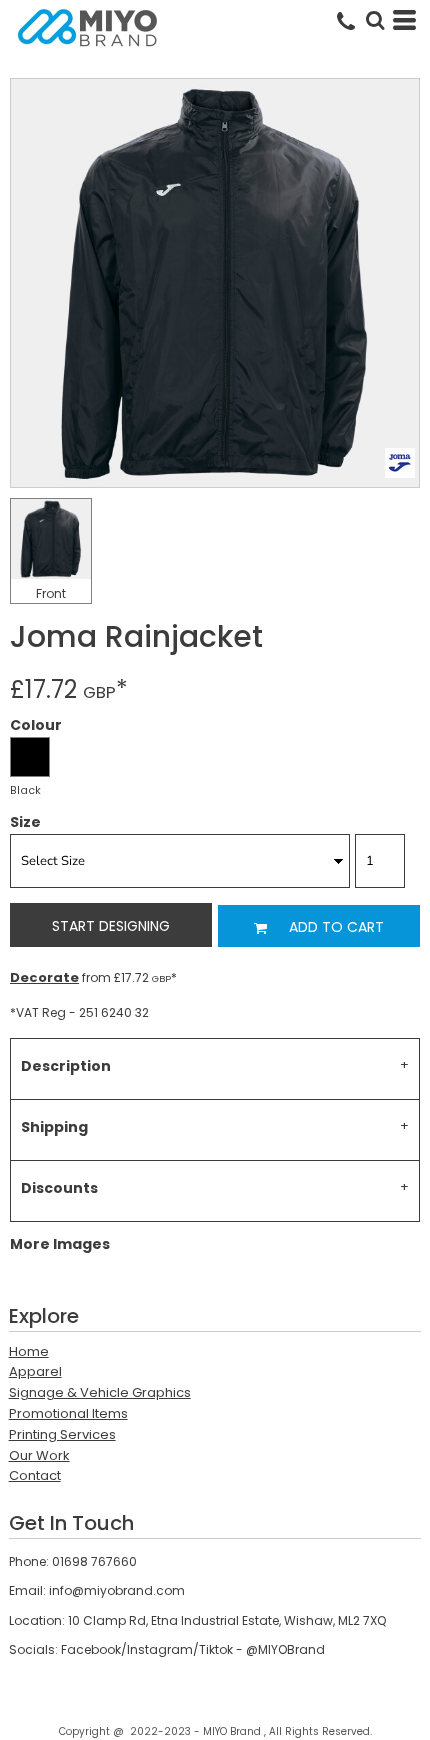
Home (29, 1351)
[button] (375, 20)
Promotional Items (68, 1413)
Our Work (39, 1455)
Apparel (35, 1371)
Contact (35, 1475)
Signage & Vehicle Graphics (100, 1392)
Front (51, 593)
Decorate (44, 977)
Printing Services (62, 1434)
